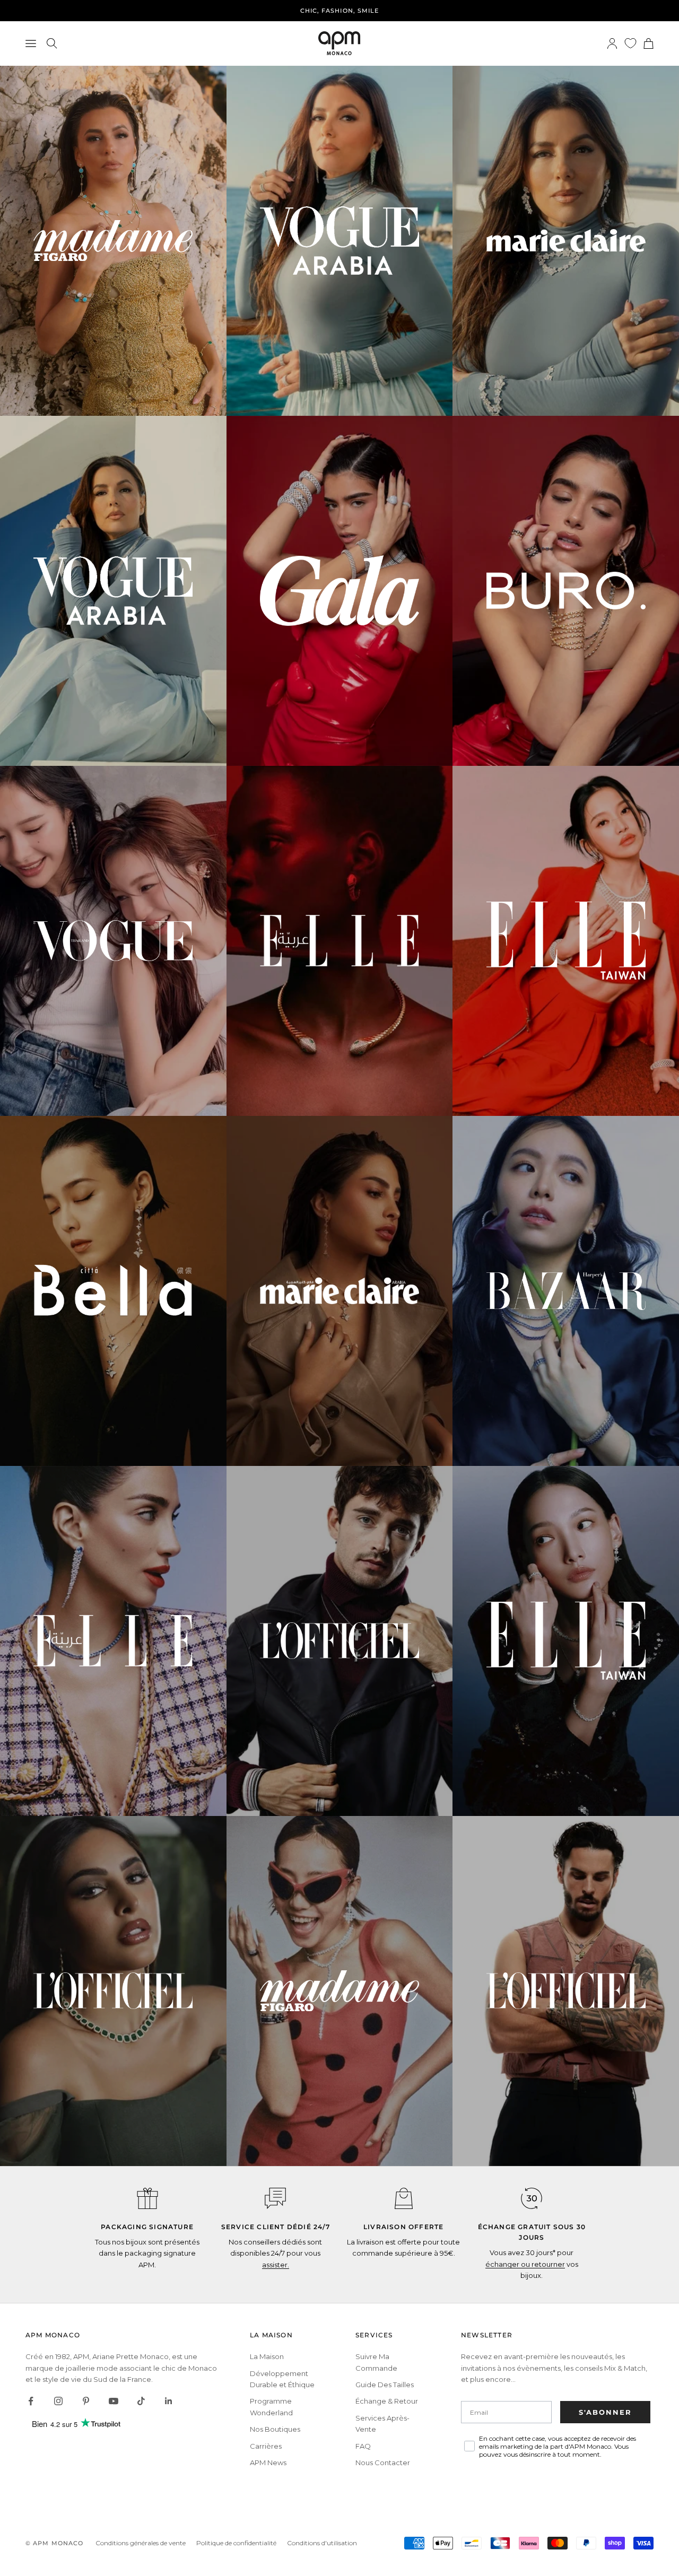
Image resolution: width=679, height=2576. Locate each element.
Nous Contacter (383, 2463)
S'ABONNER (605, 2412)
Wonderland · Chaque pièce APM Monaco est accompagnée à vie (339, 11)
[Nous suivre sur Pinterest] (86, 2401)
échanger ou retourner (525, 2264)
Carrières (266, 2446)
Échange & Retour (387, 2401)
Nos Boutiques (275, 2429)
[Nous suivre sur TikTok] (141, 2401)
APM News (268, 2463)
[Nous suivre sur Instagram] (58, 2401)
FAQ (363, 2446)
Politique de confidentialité (236, 2543)
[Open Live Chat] (275, 2198)
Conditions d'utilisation (322, 2543)
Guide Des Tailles (385, 2385)
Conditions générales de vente (141, 2543)
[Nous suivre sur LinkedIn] (169, 2401)
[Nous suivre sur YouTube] (114, 2401)
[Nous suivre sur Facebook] (31, 2401)
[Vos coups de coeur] (630, 43)
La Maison (267, 2356)
